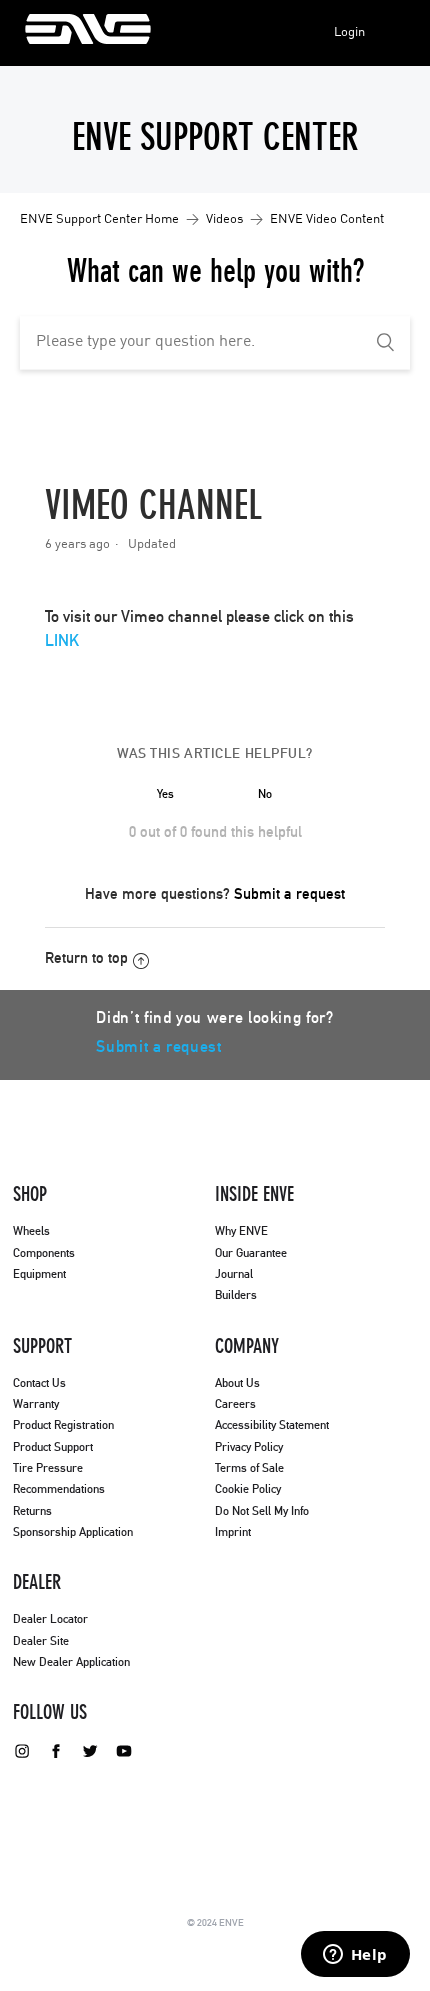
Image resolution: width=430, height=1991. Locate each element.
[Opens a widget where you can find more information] (355, 1956)
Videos (224, 219)
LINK (62, 641)
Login (349, 32)
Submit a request (289, 894)
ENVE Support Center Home (99, 219)
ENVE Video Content (327, 219)
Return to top (86, 958)
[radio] (165, 794)
